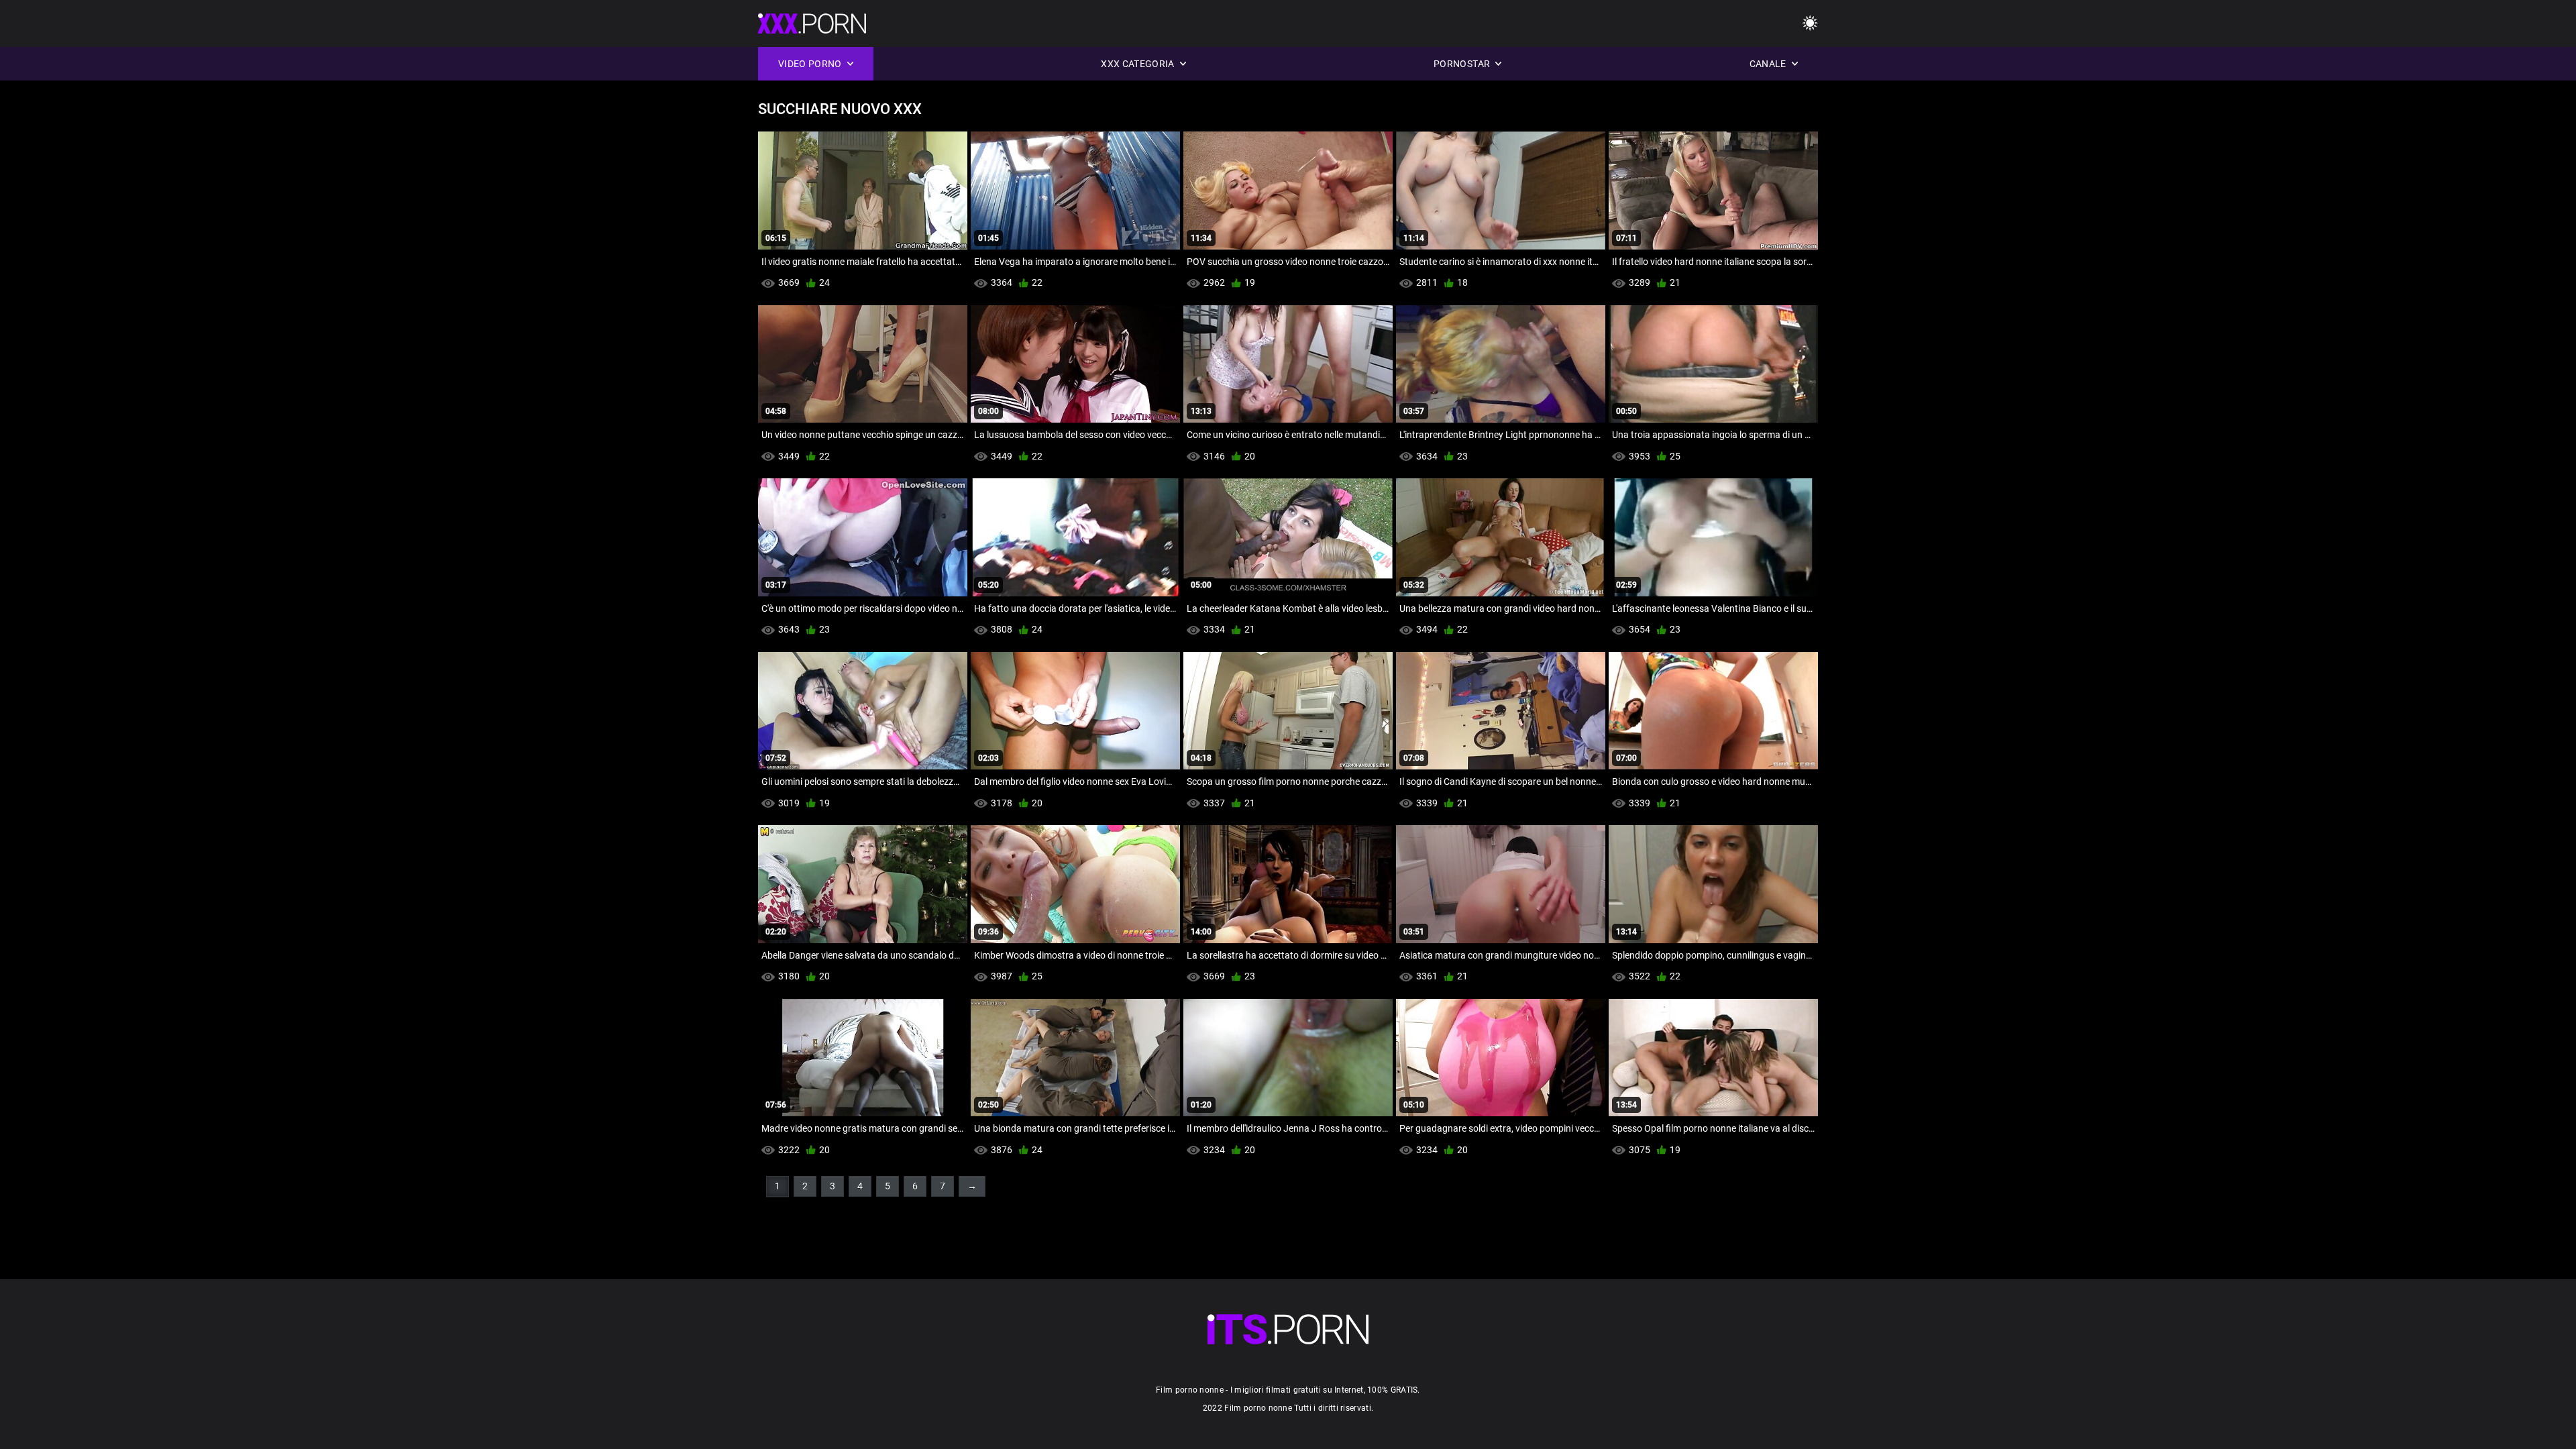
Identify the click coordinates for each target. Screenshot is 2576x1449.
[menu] (1810, 24)
